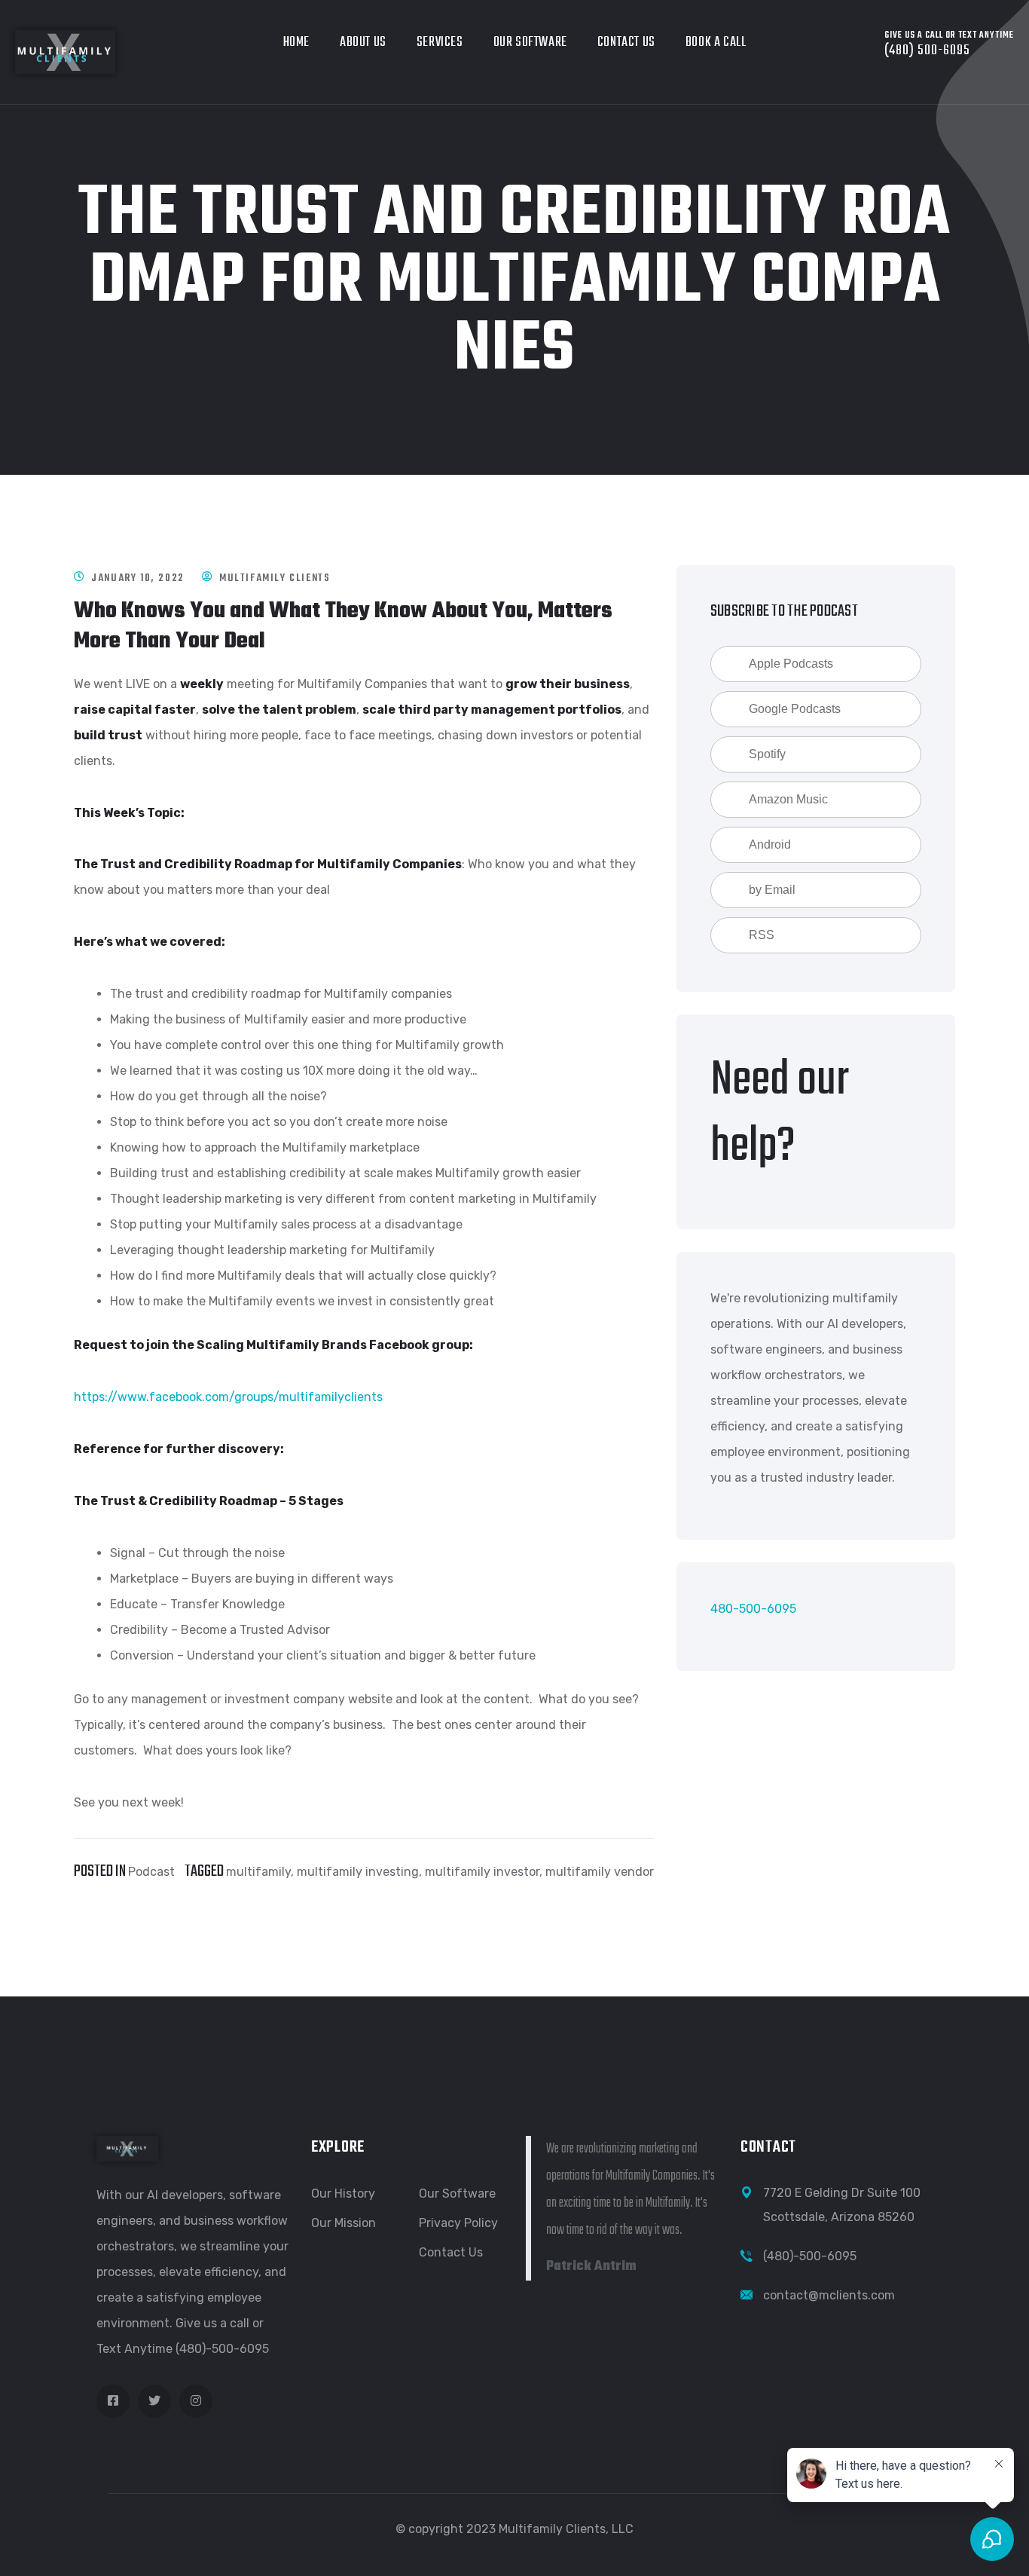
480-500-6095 (753, 1609)
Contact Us (626, 43)
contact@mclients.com (829, 2295)
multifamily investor (482, 1872)
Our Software (530, 43)
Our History (343, 2194)
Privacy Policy (458, 2223)
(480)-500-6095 (810, 2256)
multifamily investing (358, 1872)
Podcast (151, 1872)
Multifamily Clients (275, 578)
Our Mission (344, 2223)
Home (296, 43)
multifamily (258, 1872)
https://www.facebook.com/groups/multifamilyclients (228, 1397)
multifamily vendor (600, 1872)
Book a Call (716, 43)
